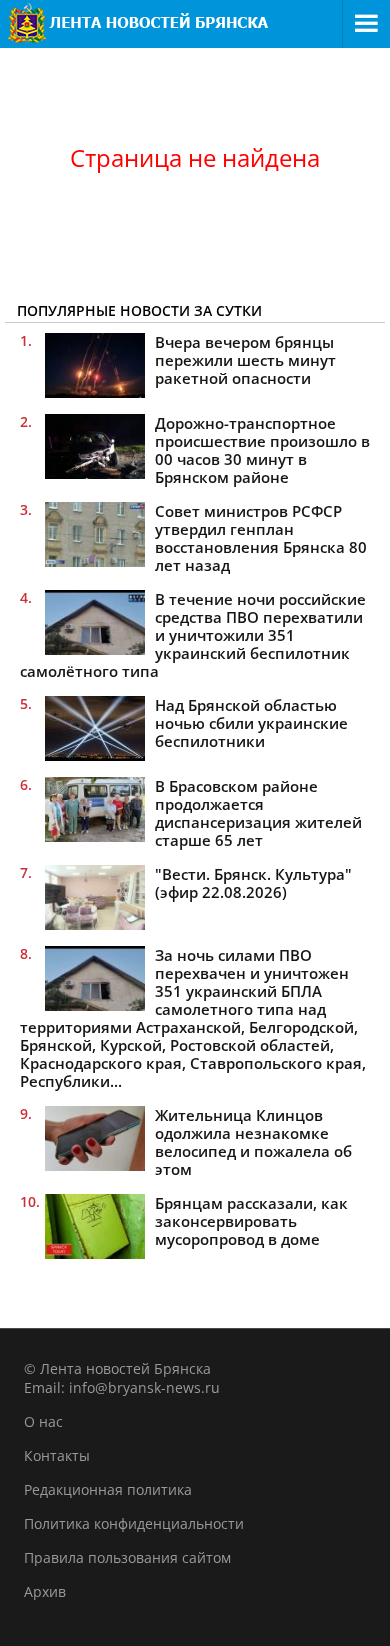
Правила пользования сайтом (127, 1557)
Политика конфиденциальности (134, 1523)
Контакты (57, 1455)
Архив (45, 1591)
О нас (43, 1421)
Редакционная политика (108, 1489)
